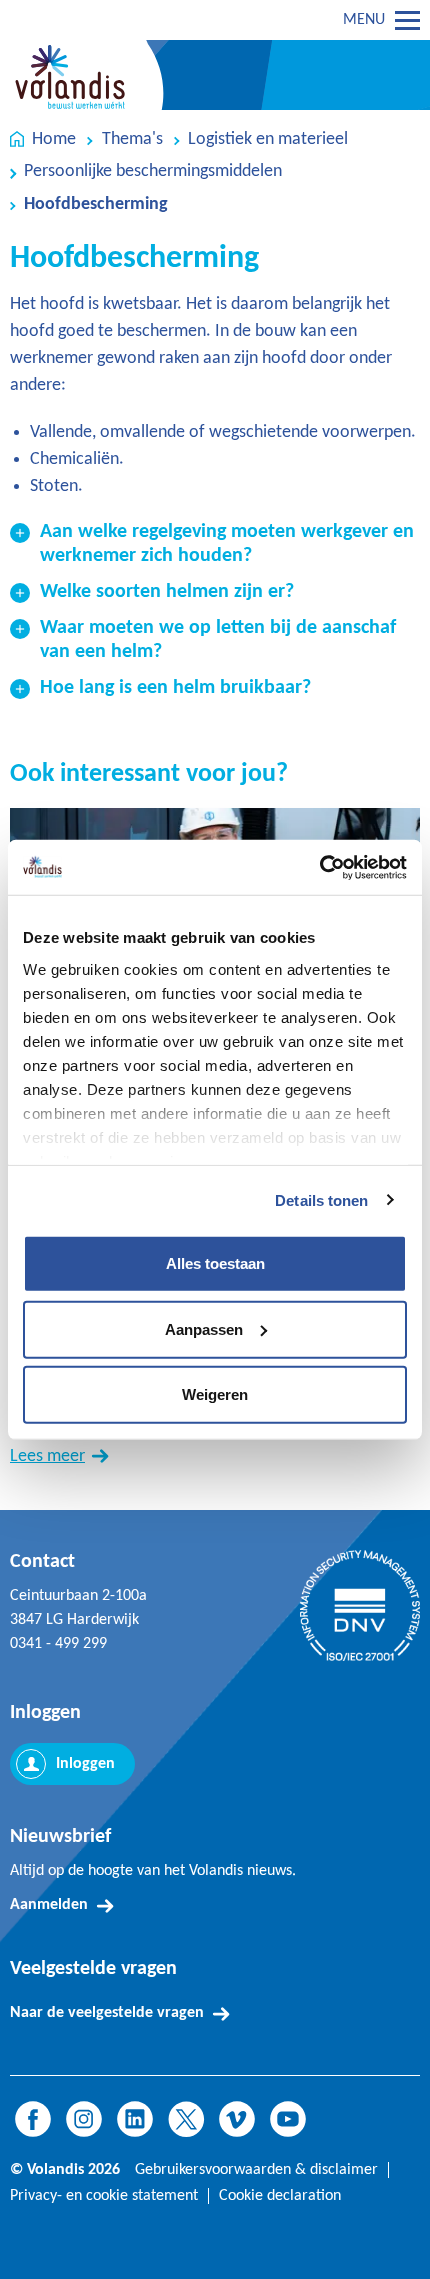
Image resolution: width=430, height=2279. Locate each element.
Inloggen (85, 1764)
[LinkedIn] (135, 2119)
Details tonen (321, 1199)
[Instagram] (84, 2119)
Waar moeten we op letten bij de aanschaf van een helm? (218, 640)
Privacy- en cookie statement (104, 2196)
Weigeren (215, 1394)
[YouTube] (288, 2119)
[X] (186, 2119)
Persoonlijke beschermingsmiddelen (153, 171)
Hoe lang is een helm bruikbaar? (175, 688)
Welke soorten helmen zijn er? (167, 592)
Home (54, 139)
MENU (364, 20)
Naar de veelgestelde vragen (107, 2013)
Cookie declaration (280, 2196)
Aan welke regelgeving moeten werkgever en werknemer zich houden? (227, 544)
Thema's (132, 139)
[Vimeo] (237, 2119)
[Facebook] (33, 2119)
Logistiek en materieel (268, 139)
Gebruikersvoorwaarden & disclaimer (256, 2170)
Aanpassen (204, 1328)
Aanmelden (49, 1905)
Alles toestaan (215, 1263)
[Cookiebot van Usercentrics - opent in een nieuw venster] (319, 867)
